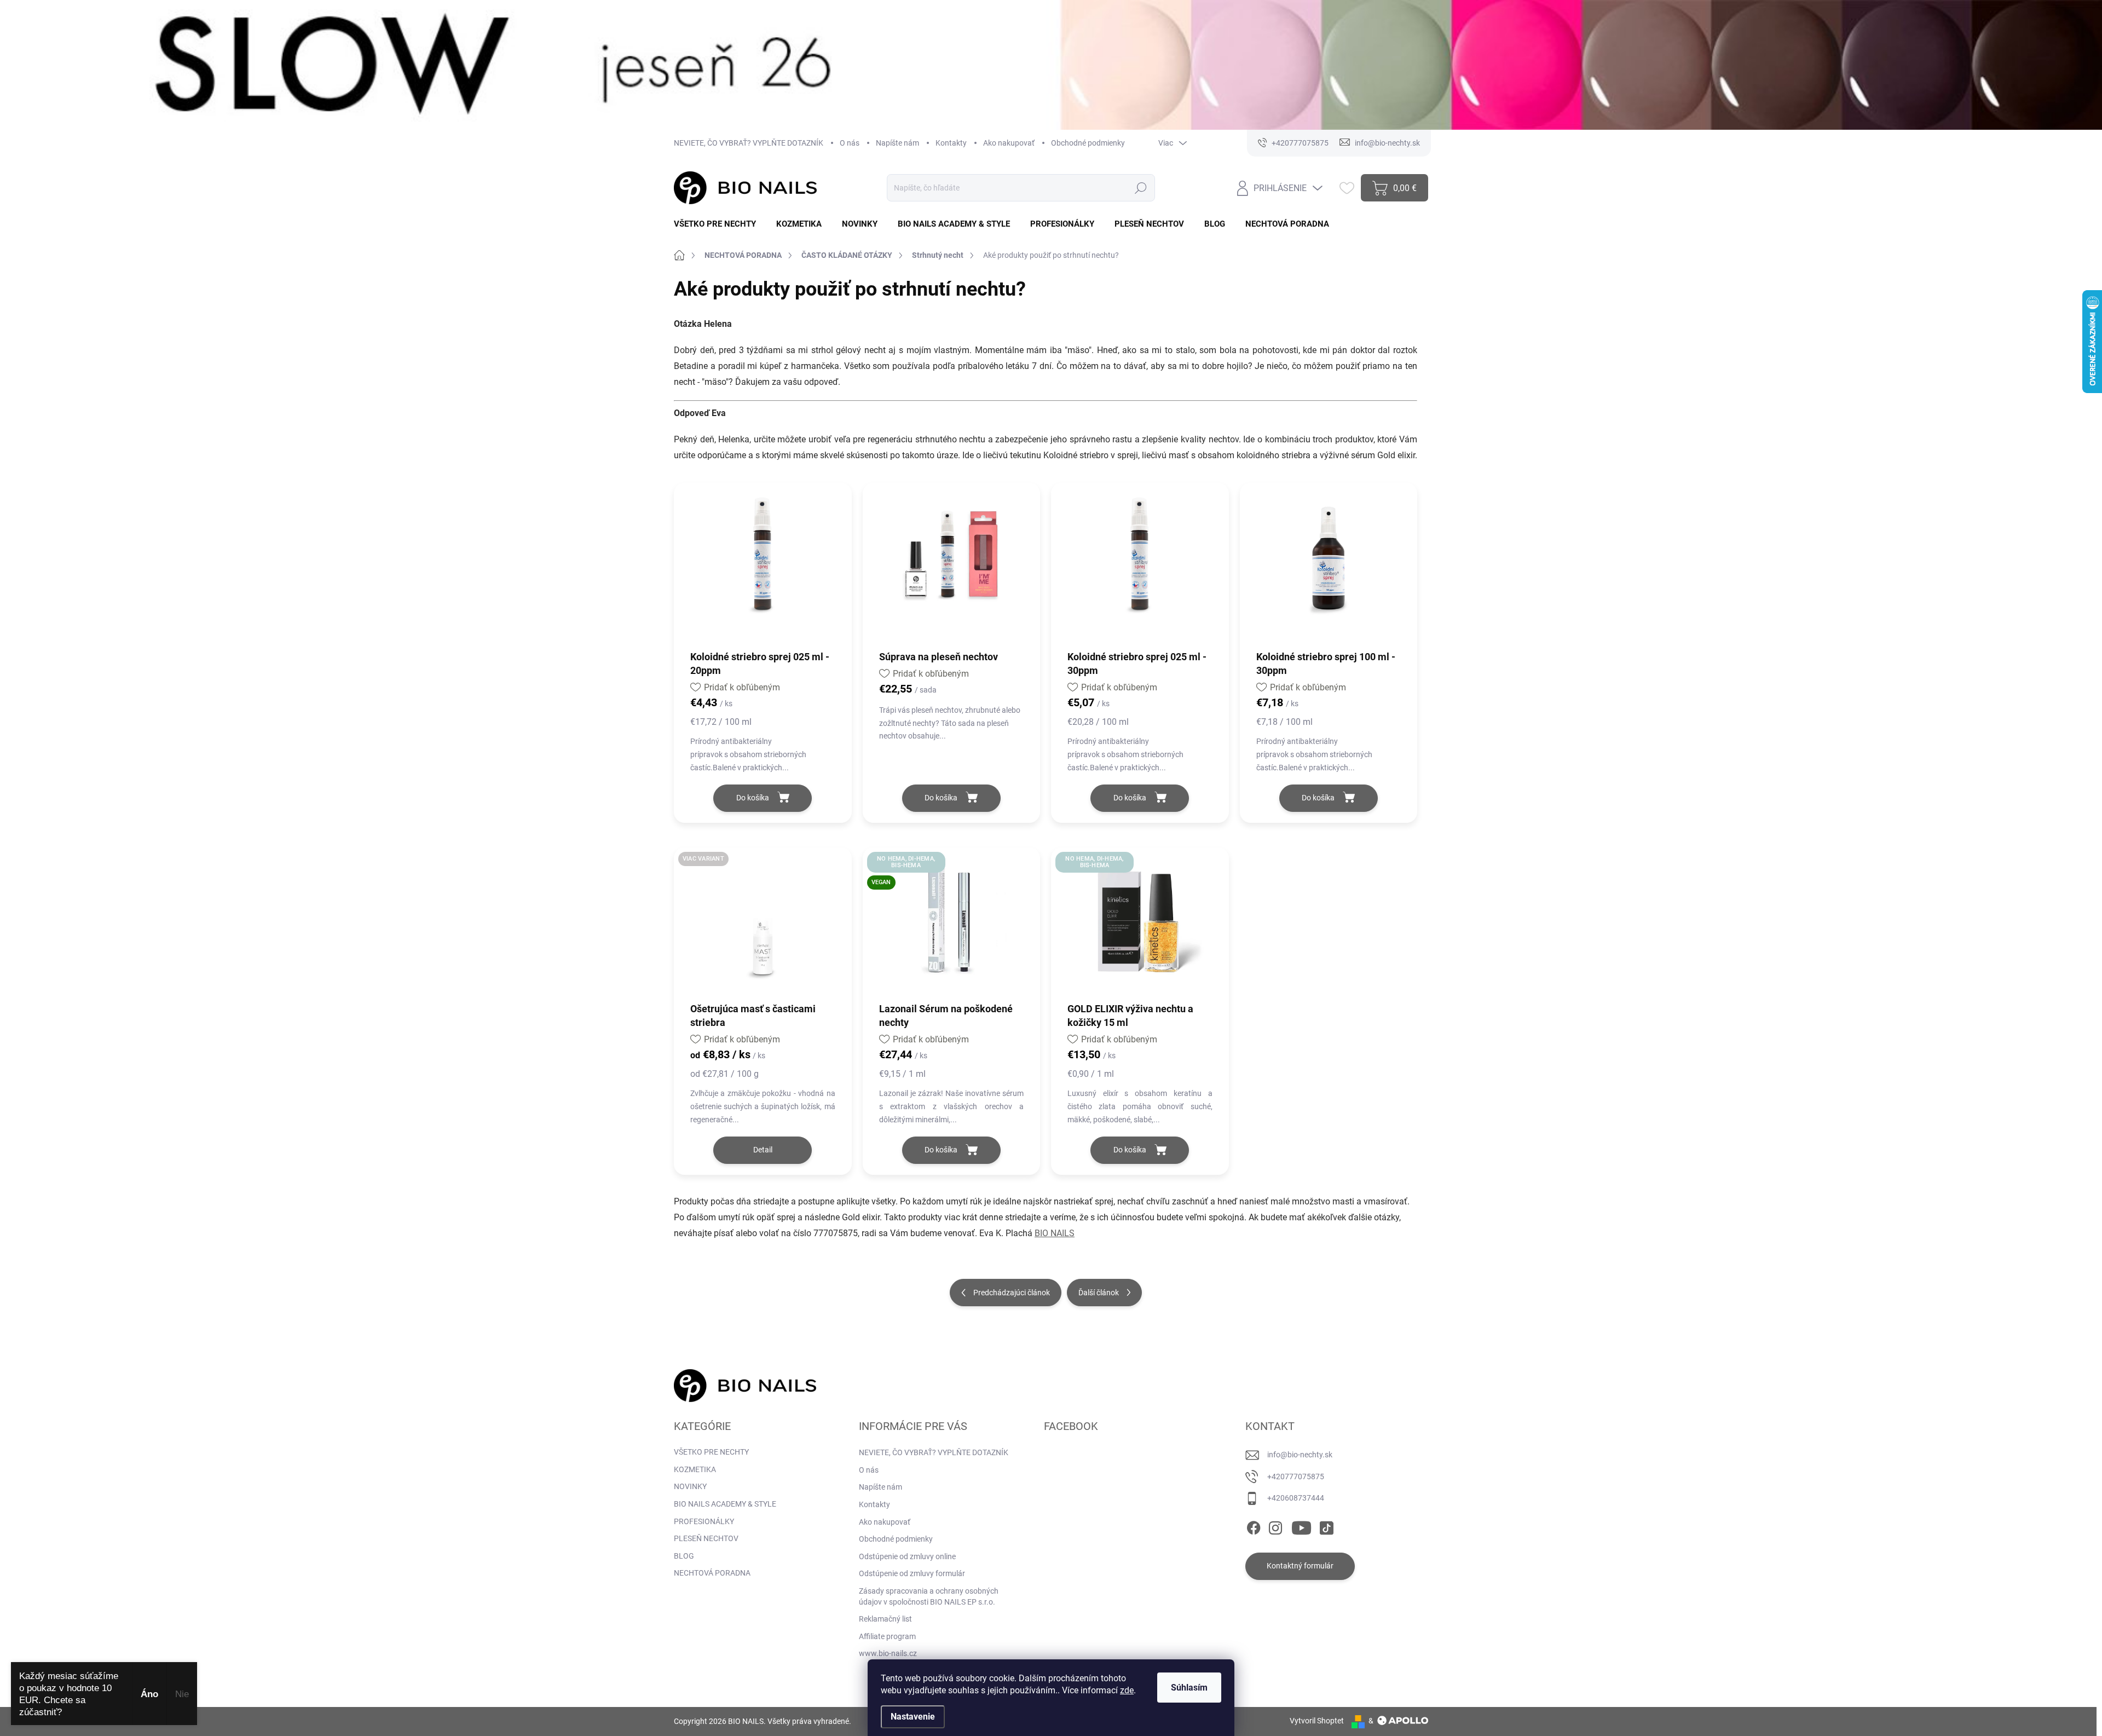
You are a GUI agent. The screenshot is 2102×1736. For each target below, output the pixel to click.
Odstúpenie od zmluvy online (907, 1556)
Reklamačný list (885, 1619)
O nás (850, 143)
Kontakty (951, 143)
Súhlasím (1189, 1688)
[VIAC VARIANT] (763, 930)
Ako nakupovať (1009, 143)
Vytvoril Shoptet (1317, 1721)
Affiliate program (887, 1636)
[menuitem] (719, 224)
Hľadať (1141, 188)
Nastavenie (913, 1717)
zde (1127, 1690)
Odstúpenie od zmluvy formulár (912, 1573)
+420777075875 (1296, 1477)
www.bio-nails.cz (888, 1653)
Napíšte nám (897, 143)
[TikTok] (1326, 1526)
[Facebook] (1254, 1526)
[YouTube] (1301, 1526)
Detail (763, 1150)
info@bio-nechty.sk (1300, 1455)
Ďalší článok (1099, 1293)
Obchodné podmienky (1088, 143)
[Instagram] (1275, 1526)
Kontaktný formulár (1300, 1566)
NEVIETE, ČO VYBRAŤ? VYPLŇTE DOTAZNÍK (749, 143)
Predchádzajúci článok (1012, 1293)
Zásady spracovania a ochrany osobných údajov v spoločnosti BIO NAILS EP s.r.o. (929, 1596)
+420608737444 (1296, 1498)
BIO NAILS (1055, 1233)
